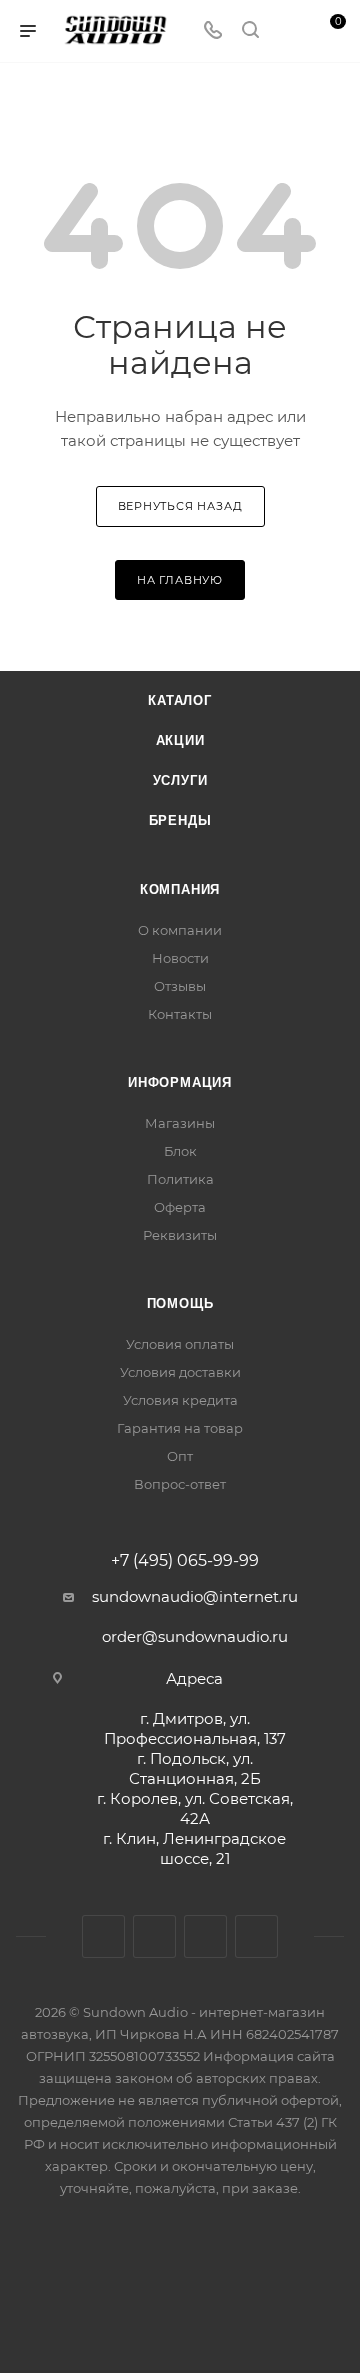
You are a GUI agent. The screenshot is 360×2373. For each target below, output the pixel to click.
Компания (180, 889)
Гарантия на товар (180, 1428)
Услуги (180, 780)
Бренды (180, 820)
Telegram (154, 1936)
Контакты (180, 1014)
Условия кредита (180, 1400)
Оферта (180, 1207)
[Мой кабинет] (288, 31)
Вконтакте (103, 1936)
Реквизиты (180, 1235)
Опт (180, 1456)
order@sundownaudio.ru (195, 1636)
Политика (180, 1179)
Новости (180, 958)
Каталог (180, 700)
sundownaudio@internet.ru (195, 1596)
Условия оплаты (180, 1344)
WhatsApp (256, 1936)
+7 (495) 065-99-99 (185, 1561)
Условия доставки (180, 1372)
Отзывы (180, 986)
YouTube (205, 1936)
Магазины (180, 1123)
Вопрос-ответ (180, 1484)
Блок (180, 1151)
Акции (180, 740)
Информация (180, 1082)
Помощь (180, 1303)
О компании (180, 930)
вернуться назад (180, 506)
